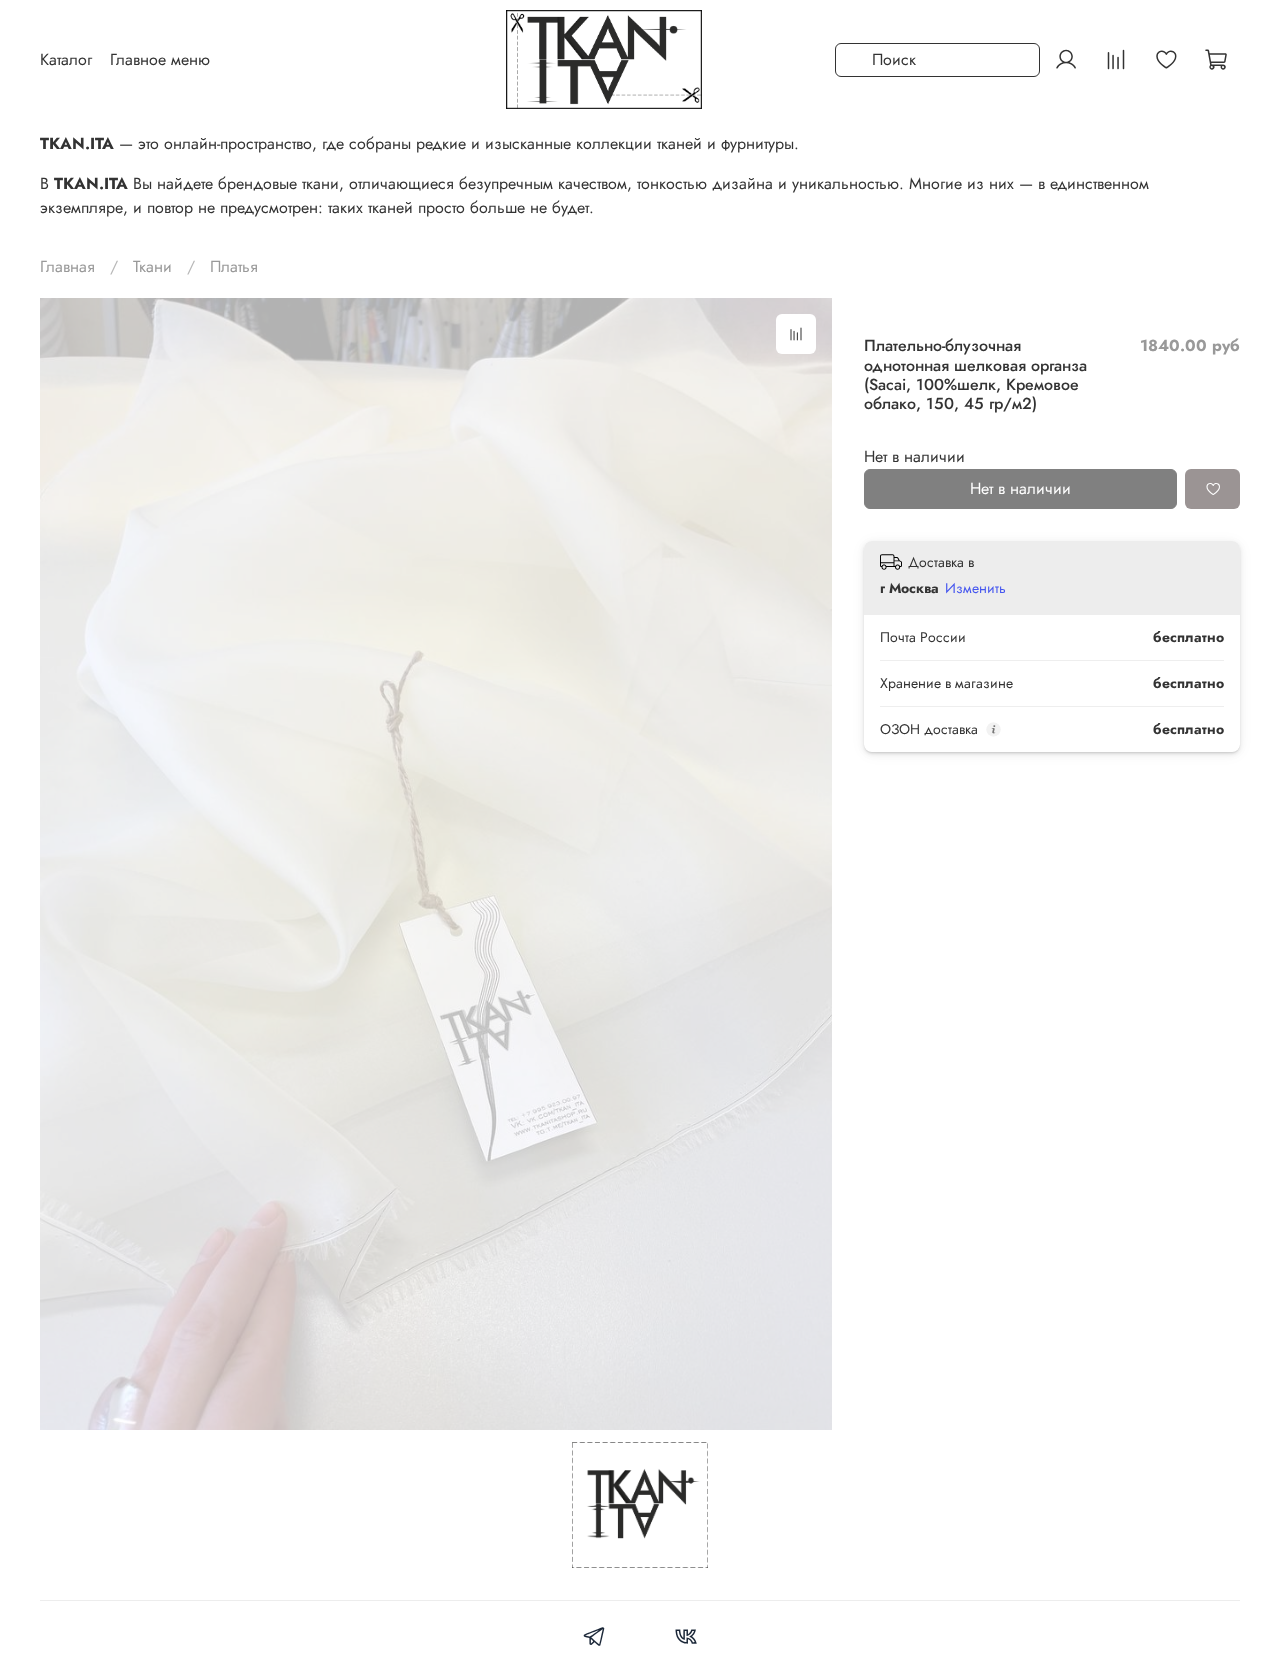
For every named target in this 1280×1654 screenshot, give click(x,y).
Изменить (975, 589)
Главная (67, 266)
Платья (234, 266)
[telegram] (594, 1639)
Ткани (152, 266)
